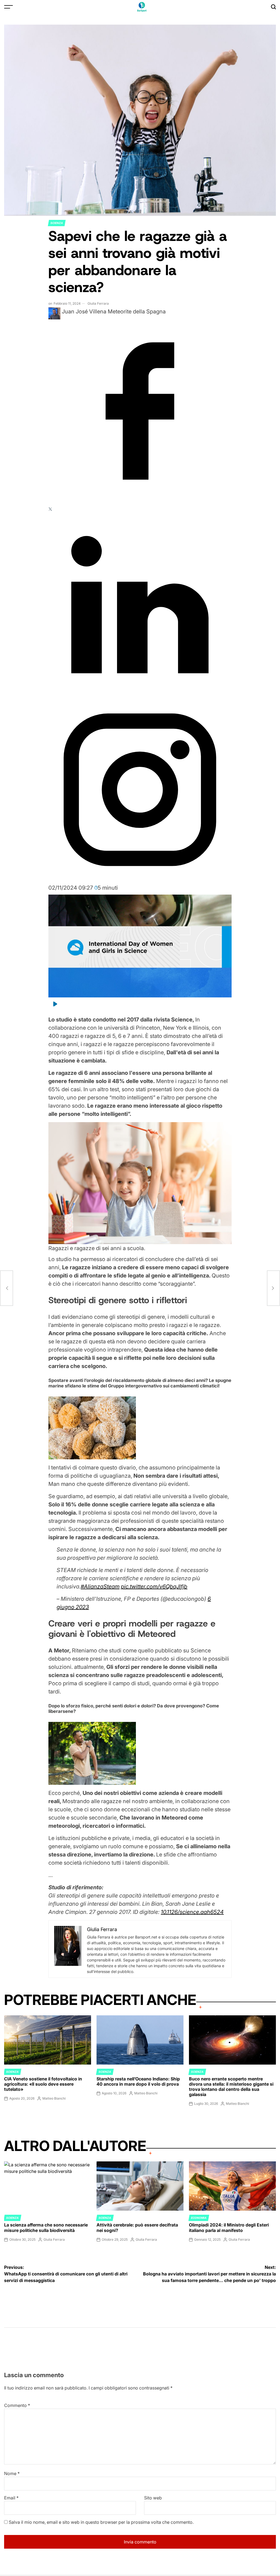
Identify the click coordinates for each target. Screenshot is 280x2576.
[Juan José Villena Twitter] (50, 509)
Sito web (153, 2498)
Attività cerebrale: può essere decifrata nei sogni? (137, 2227)
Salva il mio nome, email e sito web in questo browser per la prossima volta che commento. (101, 2522)
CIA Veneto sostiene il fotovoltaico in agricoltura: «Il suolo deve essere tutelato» (43, 2084)
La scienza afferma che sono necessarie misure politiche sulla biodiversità (46, 2227)
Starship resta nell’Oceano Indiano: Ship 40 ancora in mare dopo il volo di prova (138, 2081)
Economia (199, 2218)
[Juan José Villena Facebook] (140, 501)
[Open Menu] (8, 7)
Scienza (57, 223)
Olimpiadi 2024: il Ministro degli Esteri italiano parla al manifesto (229, 2227)
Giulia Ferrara (98, 303)
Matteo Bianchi (54, 2098)
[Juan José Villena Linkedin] (140, 694)
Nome (12, 2473)
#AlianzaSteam (100, 1587)
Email (11, 2498)
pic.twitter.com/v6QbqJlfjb (154, 1587)
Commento (17, 2405)
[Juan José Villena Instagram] (140, 880)
